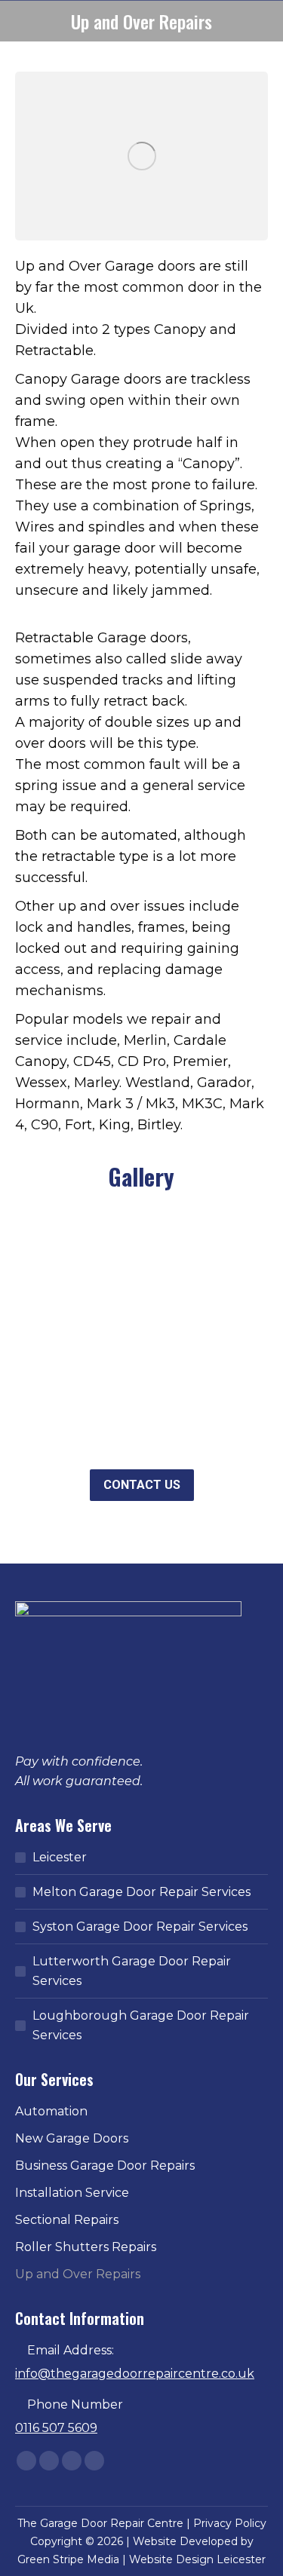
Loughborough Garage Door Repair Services (141, 2025)
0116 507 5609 (56, 2428)
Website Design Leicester (197, 2559)
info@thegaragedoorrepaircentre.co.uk (135, 2374)
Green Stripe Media (68, 2559)
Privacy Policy (230, 2523)
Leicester (60, 1857)
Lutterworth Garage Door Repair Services (132, 1971)
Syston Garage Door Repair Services (140, 1927)
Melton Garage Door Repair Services (141, 1892)
